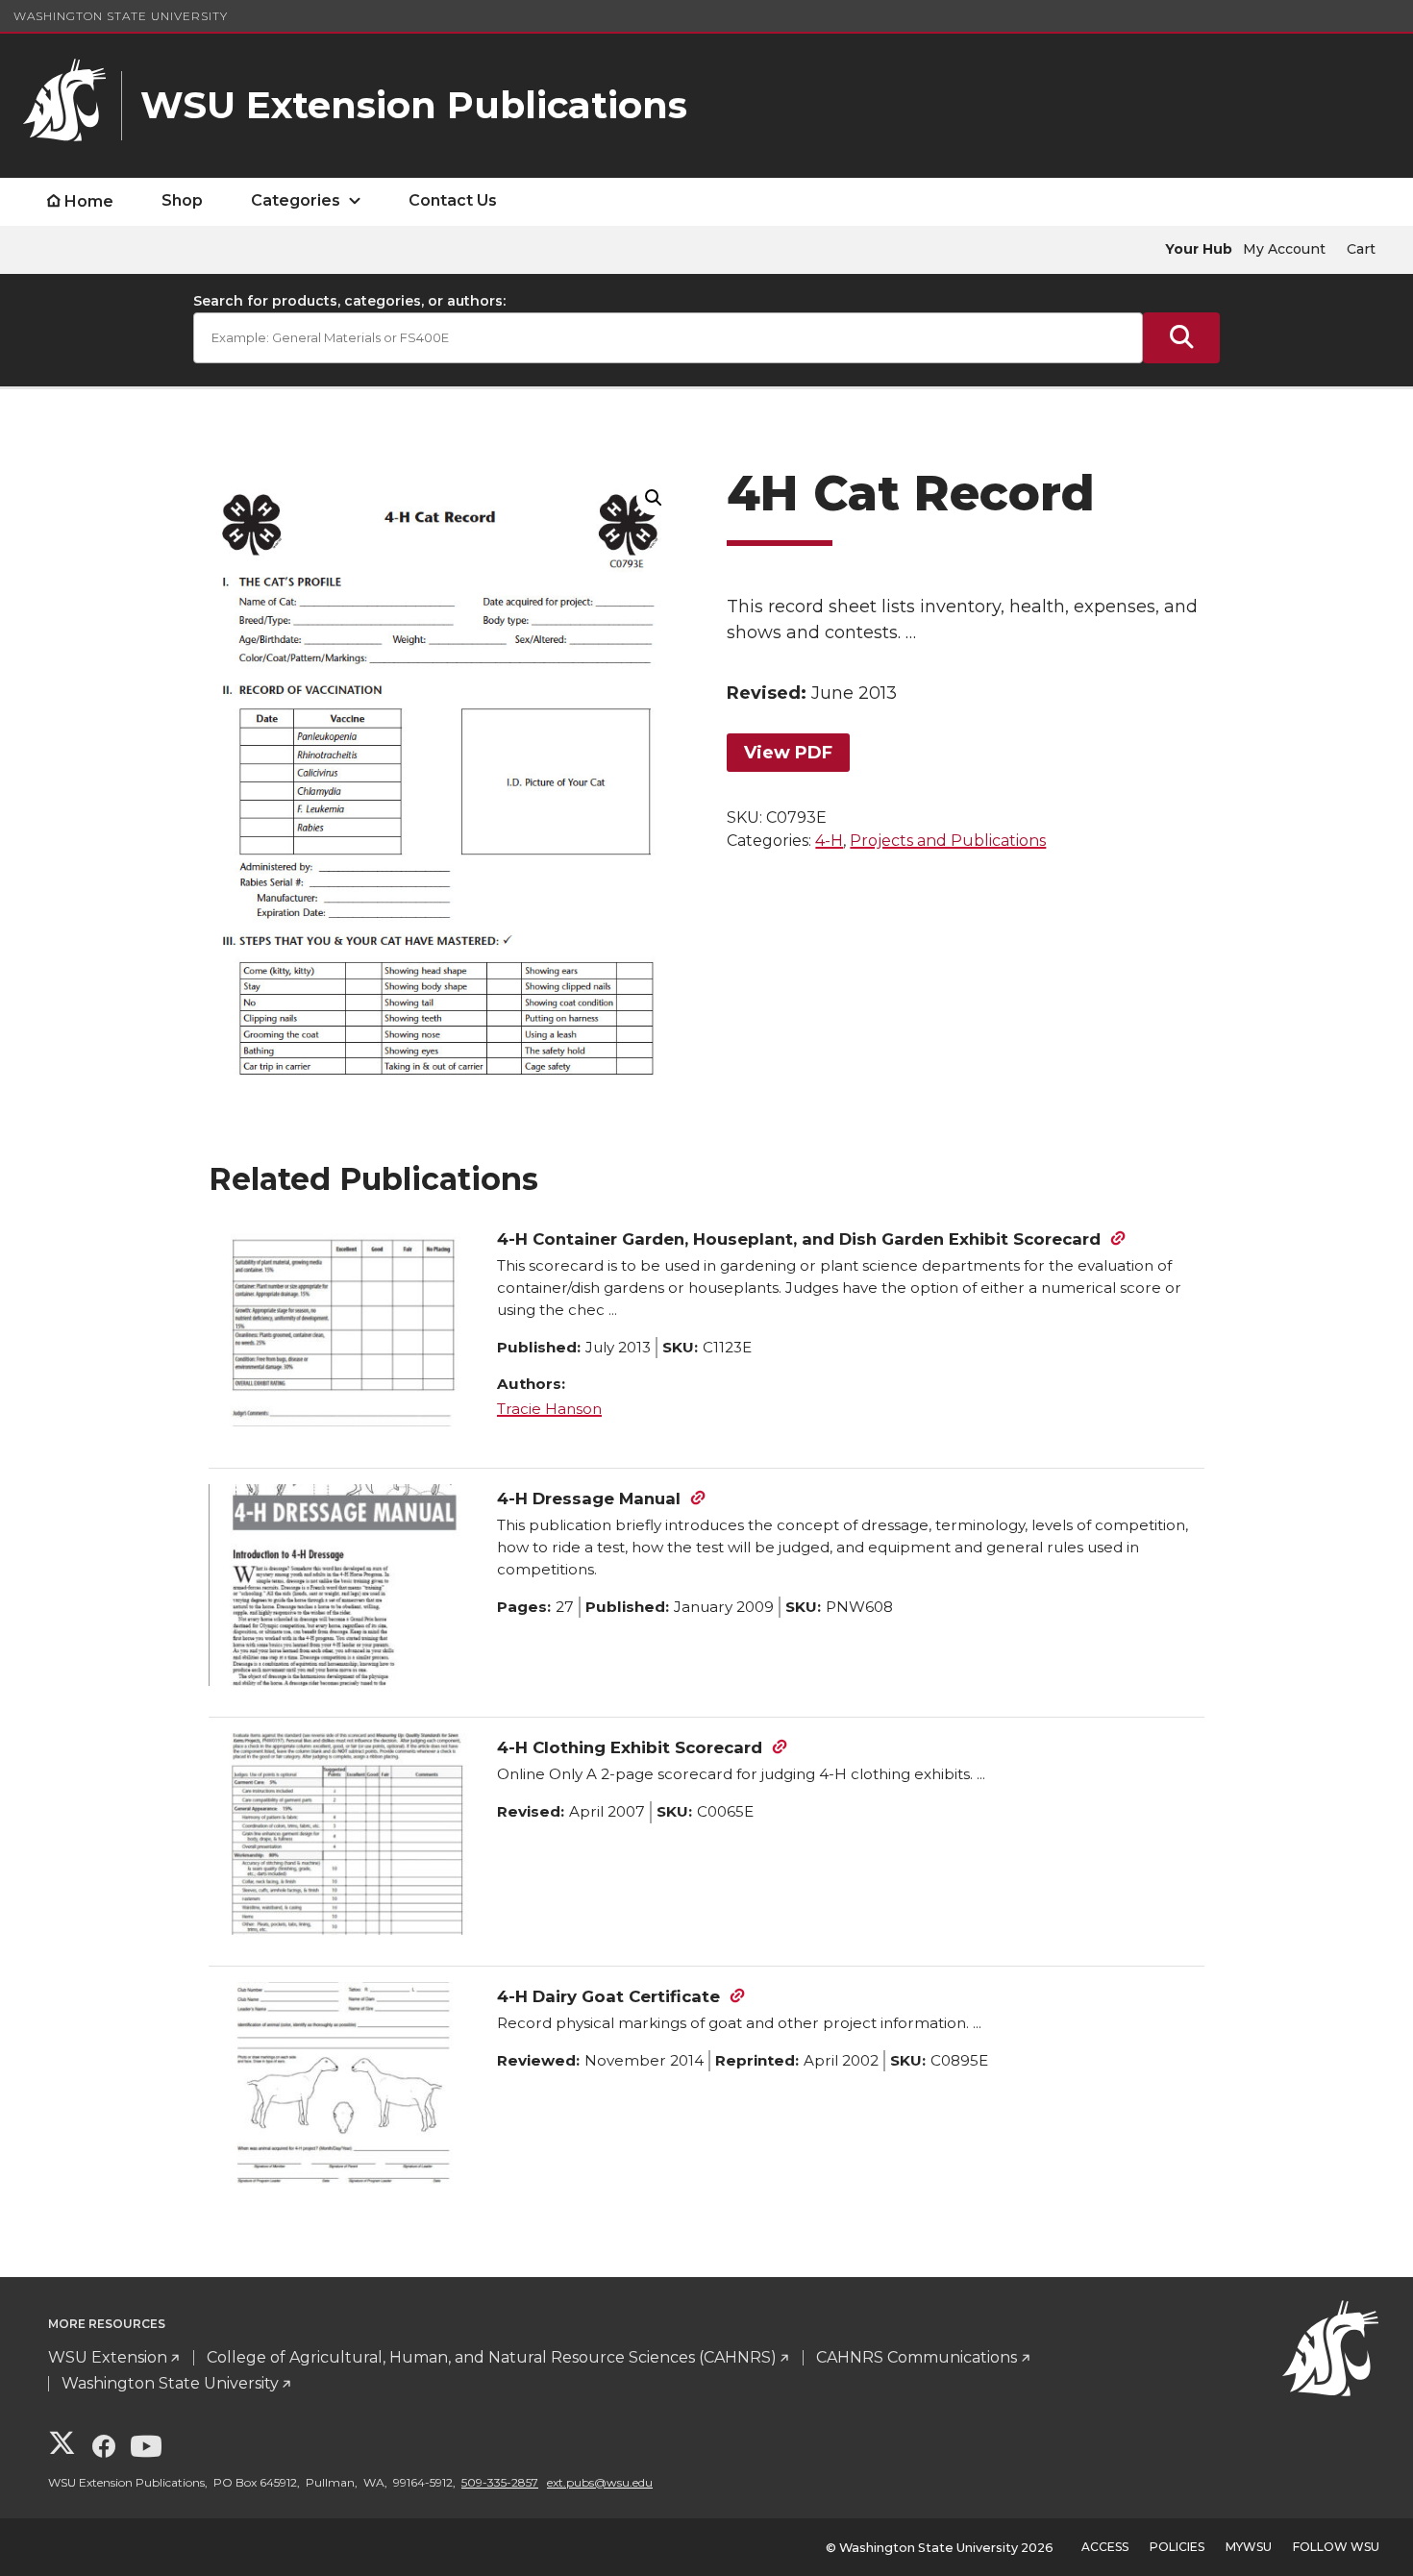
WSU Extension (108, 2357)
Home (89, 201)
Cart (1361, 249)
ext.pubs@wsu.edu (600, 2482)
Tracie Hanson (549, 1409)
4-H (829, 841)
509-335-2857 (500, 2482)
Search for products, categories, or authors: (349, 301)
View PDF (788, 753)
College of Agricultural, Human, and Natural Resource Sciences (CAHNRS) (492, 2357)
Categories (296, 200)
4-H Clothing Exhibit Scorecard (630, 1747)
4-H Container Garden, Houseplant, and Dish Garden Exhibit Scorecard (799, 1239)
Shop (182, 200)
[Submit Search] (1181, 338)
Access (1105, 2547)
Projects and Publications (948, 841)
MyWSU (1249, 2547)
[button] (654, 498)
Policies (1177, 2547)
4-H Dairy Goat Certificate (608, 1996)
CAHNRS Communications (917, 2357)
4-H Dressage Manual (589, 1499)
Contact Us (453, 200)
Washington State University (121, 16)
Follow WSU (1336, 2547)
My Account (1284, 249)
